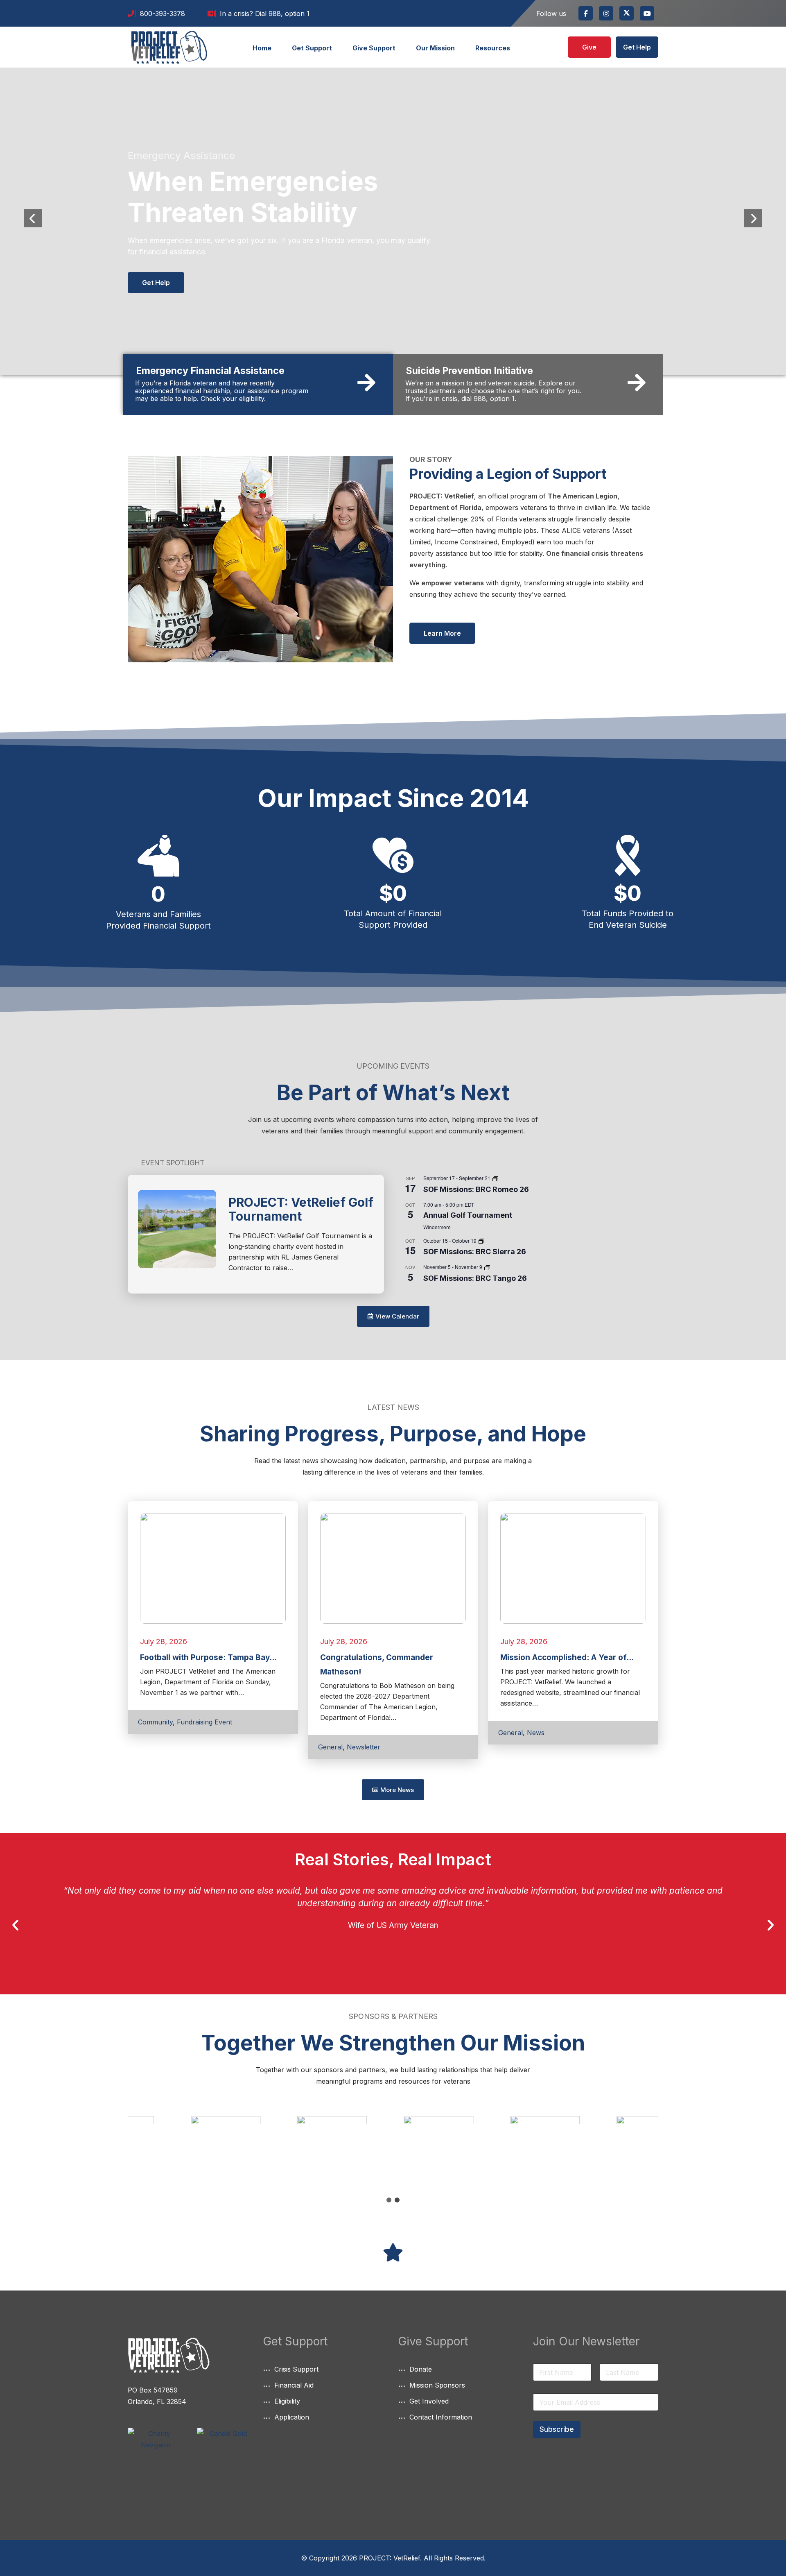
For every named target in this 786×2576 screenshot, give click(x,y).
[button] (15, 1925)
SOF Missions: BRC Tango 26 (475, 1278)
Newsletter (364, 1747)
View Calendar (399, 1292)
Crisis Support (296, 2369)
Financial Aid (294, 2385)
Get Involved (429, 2401)
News (536, 1733)
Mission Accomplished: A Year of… (567, 1657)
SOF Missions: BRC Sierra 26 (475, 1252)
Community (155, 1722)
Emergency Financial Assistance (210, 371)
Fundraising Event (204, 1722)
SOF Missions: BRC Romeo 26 (476, 1189)
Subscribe (557, 2429)
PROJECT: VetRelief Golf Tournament (301, 1209)
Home (262, 48)
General (330, 1747)
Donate (421, 2369)
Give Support (374, 48)
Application (292, 2417)
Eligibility (287, 2401)
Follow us (551, 14)
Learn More (442, 633)
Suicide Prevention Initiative (470, 371)
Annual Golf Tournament (468, 1215)
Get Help (637, 47)
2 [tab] (397, 2200)
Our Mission (435, 48)
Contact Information (441, 2417)
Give (589, 47)
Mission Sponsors (437, 2385)
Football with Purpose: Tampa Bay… (208, 1657)
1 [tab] (389, 2200)
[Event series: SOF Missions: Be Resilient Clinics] (495, 1178)
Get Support (312, 48)
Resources (493, 48)
